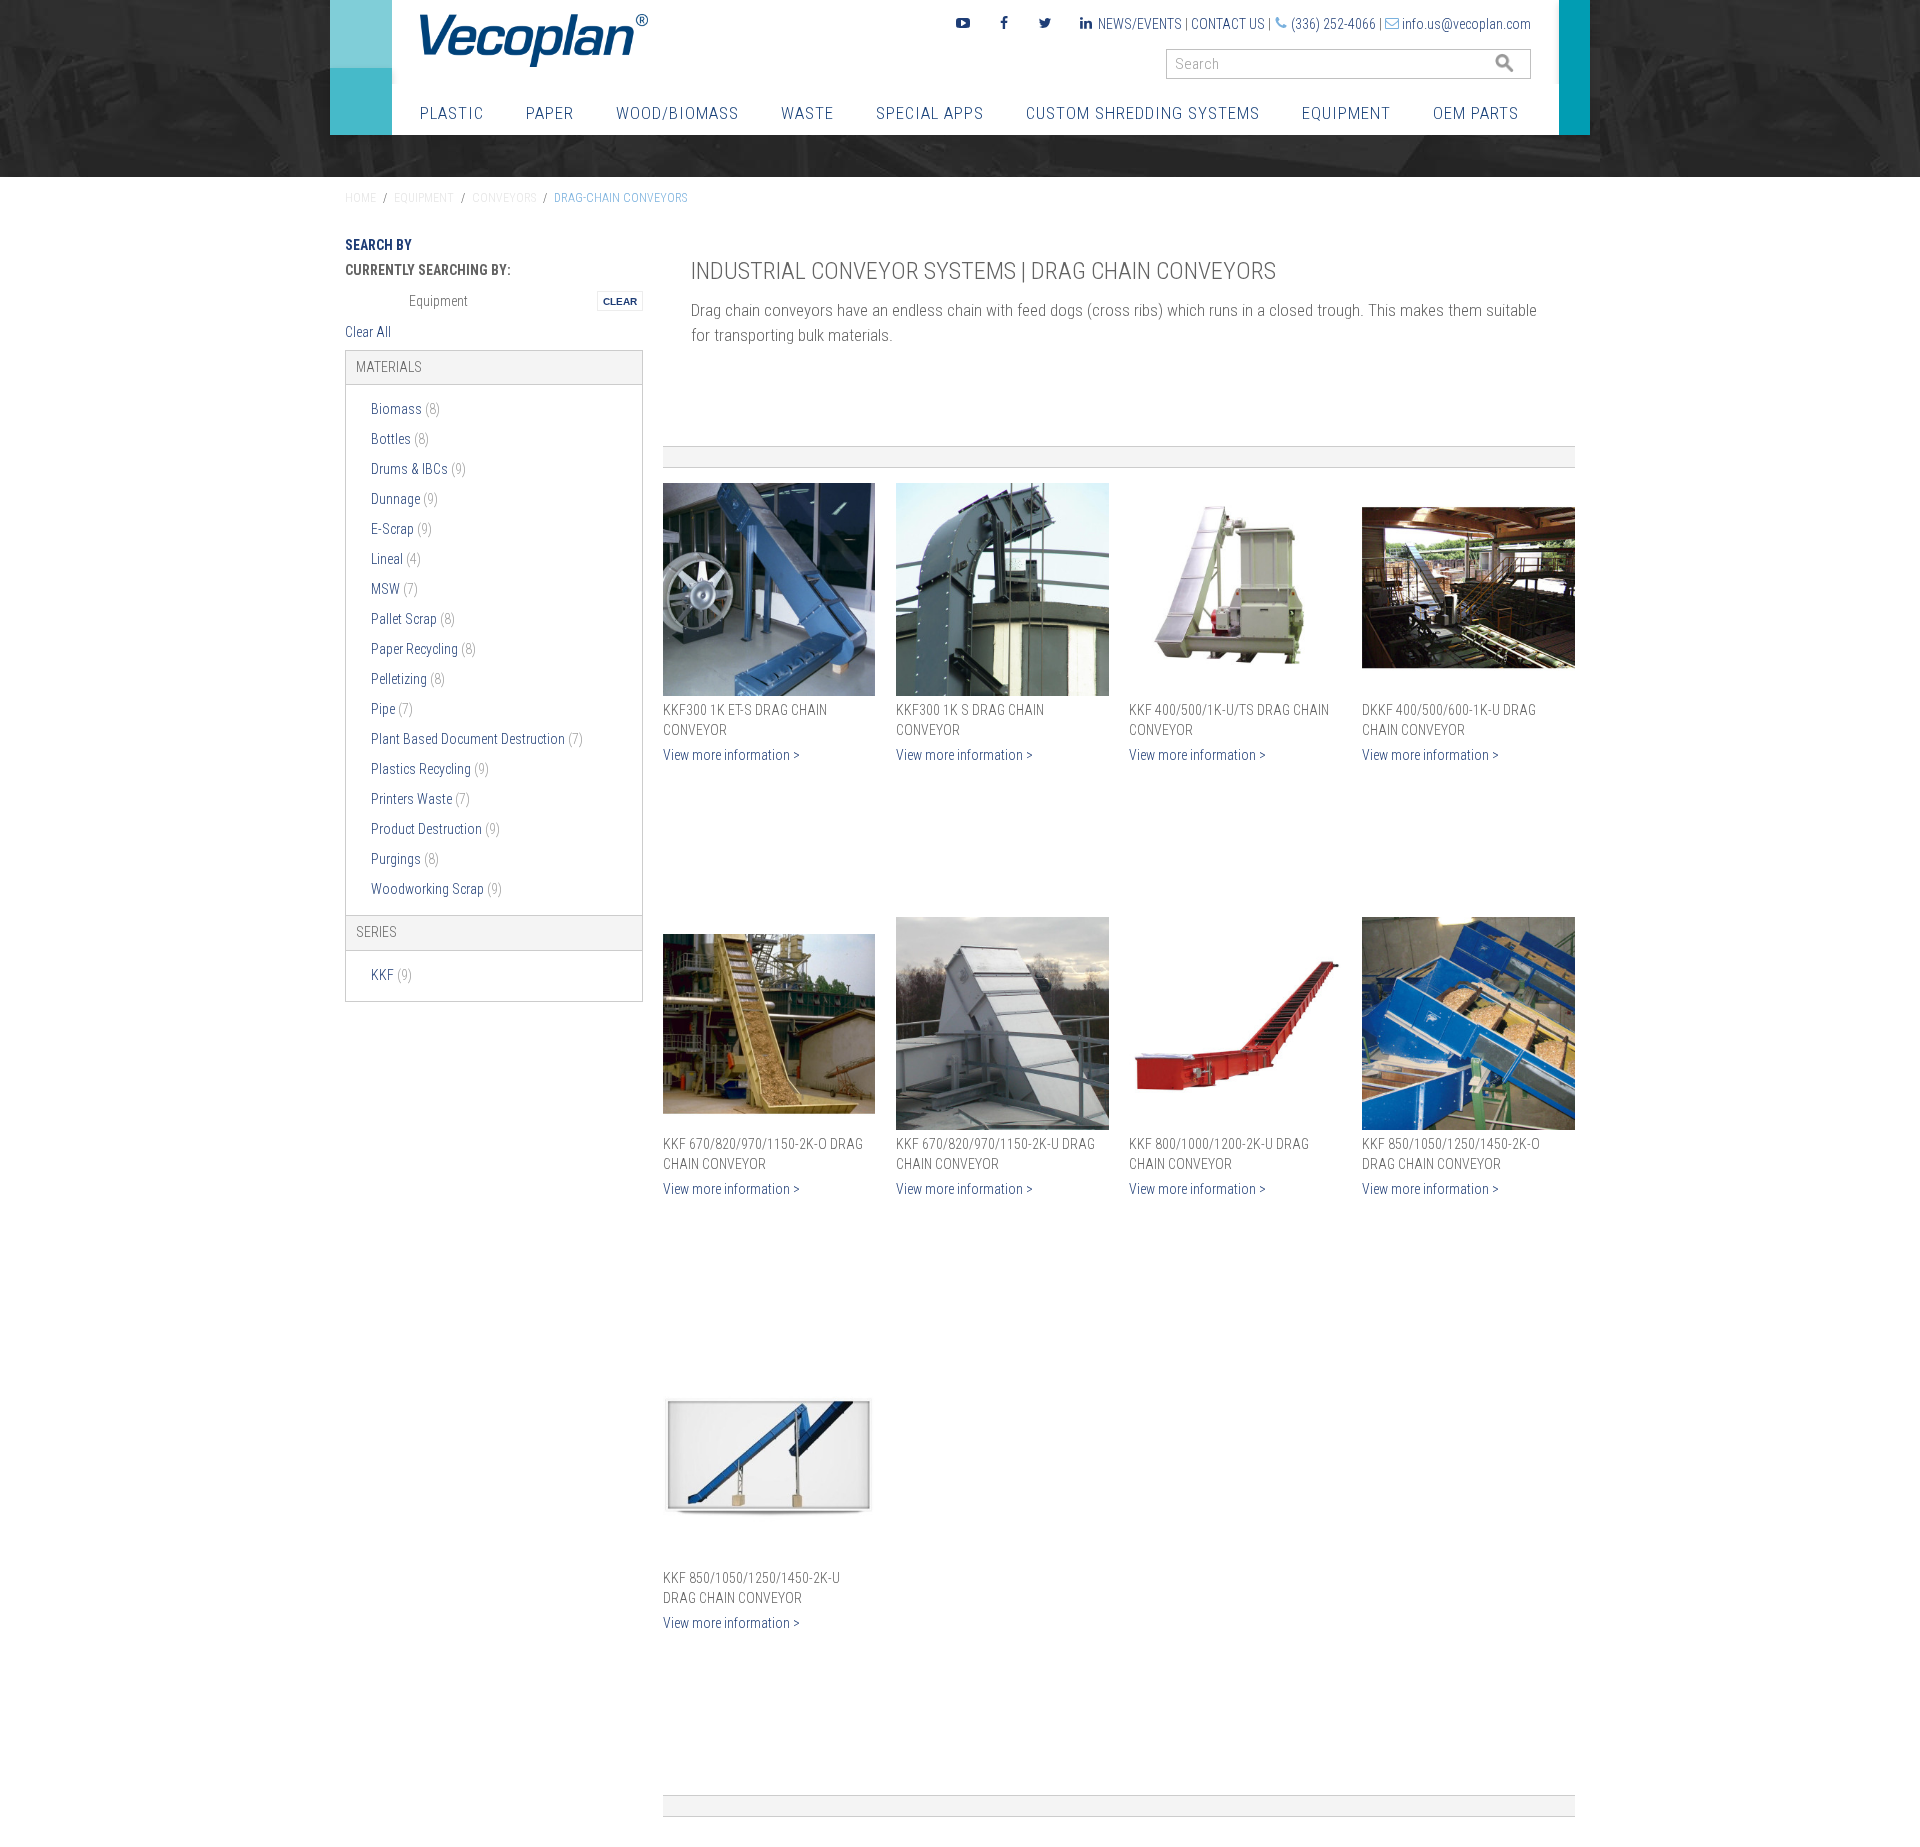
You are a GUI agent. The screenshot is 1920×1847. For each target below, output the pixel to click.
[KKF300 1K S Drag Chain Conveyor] (1002, 589)
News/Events (1140, 24)
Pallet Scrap (413, 619)
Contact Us (1228, 24)
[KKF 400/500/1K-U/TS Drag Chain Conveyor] (1235, 589)
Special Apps (930, 113)
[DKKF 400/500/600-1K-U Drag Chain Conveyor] (1468, 589)
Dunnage (404, 499)
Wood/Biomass (677, 113)
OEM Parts (1476, 113)
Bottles (400, 439)
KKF (391, 975)
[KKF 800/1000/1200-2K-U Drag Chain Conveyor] (1235, 1023)
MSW (394, 589)
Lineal (396, 559)
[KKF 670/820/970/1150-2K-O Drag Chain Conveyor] (769, 1023)
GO (1523, 68)
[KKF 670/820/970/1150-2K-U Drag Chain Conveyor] (1002, 1023)
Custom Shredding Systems (1143, 113)
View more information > (731, 755)
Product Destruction (435, 829)
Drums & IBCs (418, 469)
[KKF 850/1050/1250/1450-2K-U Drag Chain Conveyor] (769, 1457)
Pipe (392, 709)
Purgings (405, 859)
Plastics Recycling (430, 769)
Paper (550, 113)
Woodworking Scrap (436, 889)
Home (360, 198)
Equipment (1346, 113)
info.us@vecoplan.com (1466, 24)
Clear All (368, 332)
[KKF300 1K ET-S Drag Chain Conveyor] (769, 589)
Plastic (452, 113)
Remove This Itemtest (620, 301)
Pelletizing (408, 679)
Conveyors (504, 198)
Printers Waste (420, 799)
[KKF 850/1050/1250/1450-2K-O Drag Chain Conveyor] (1468, 1023)
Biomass (405, 409)
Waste (807, 113)
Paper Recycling (423, 649)
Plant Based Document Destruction (477, 739)
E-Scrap (401, 529)
